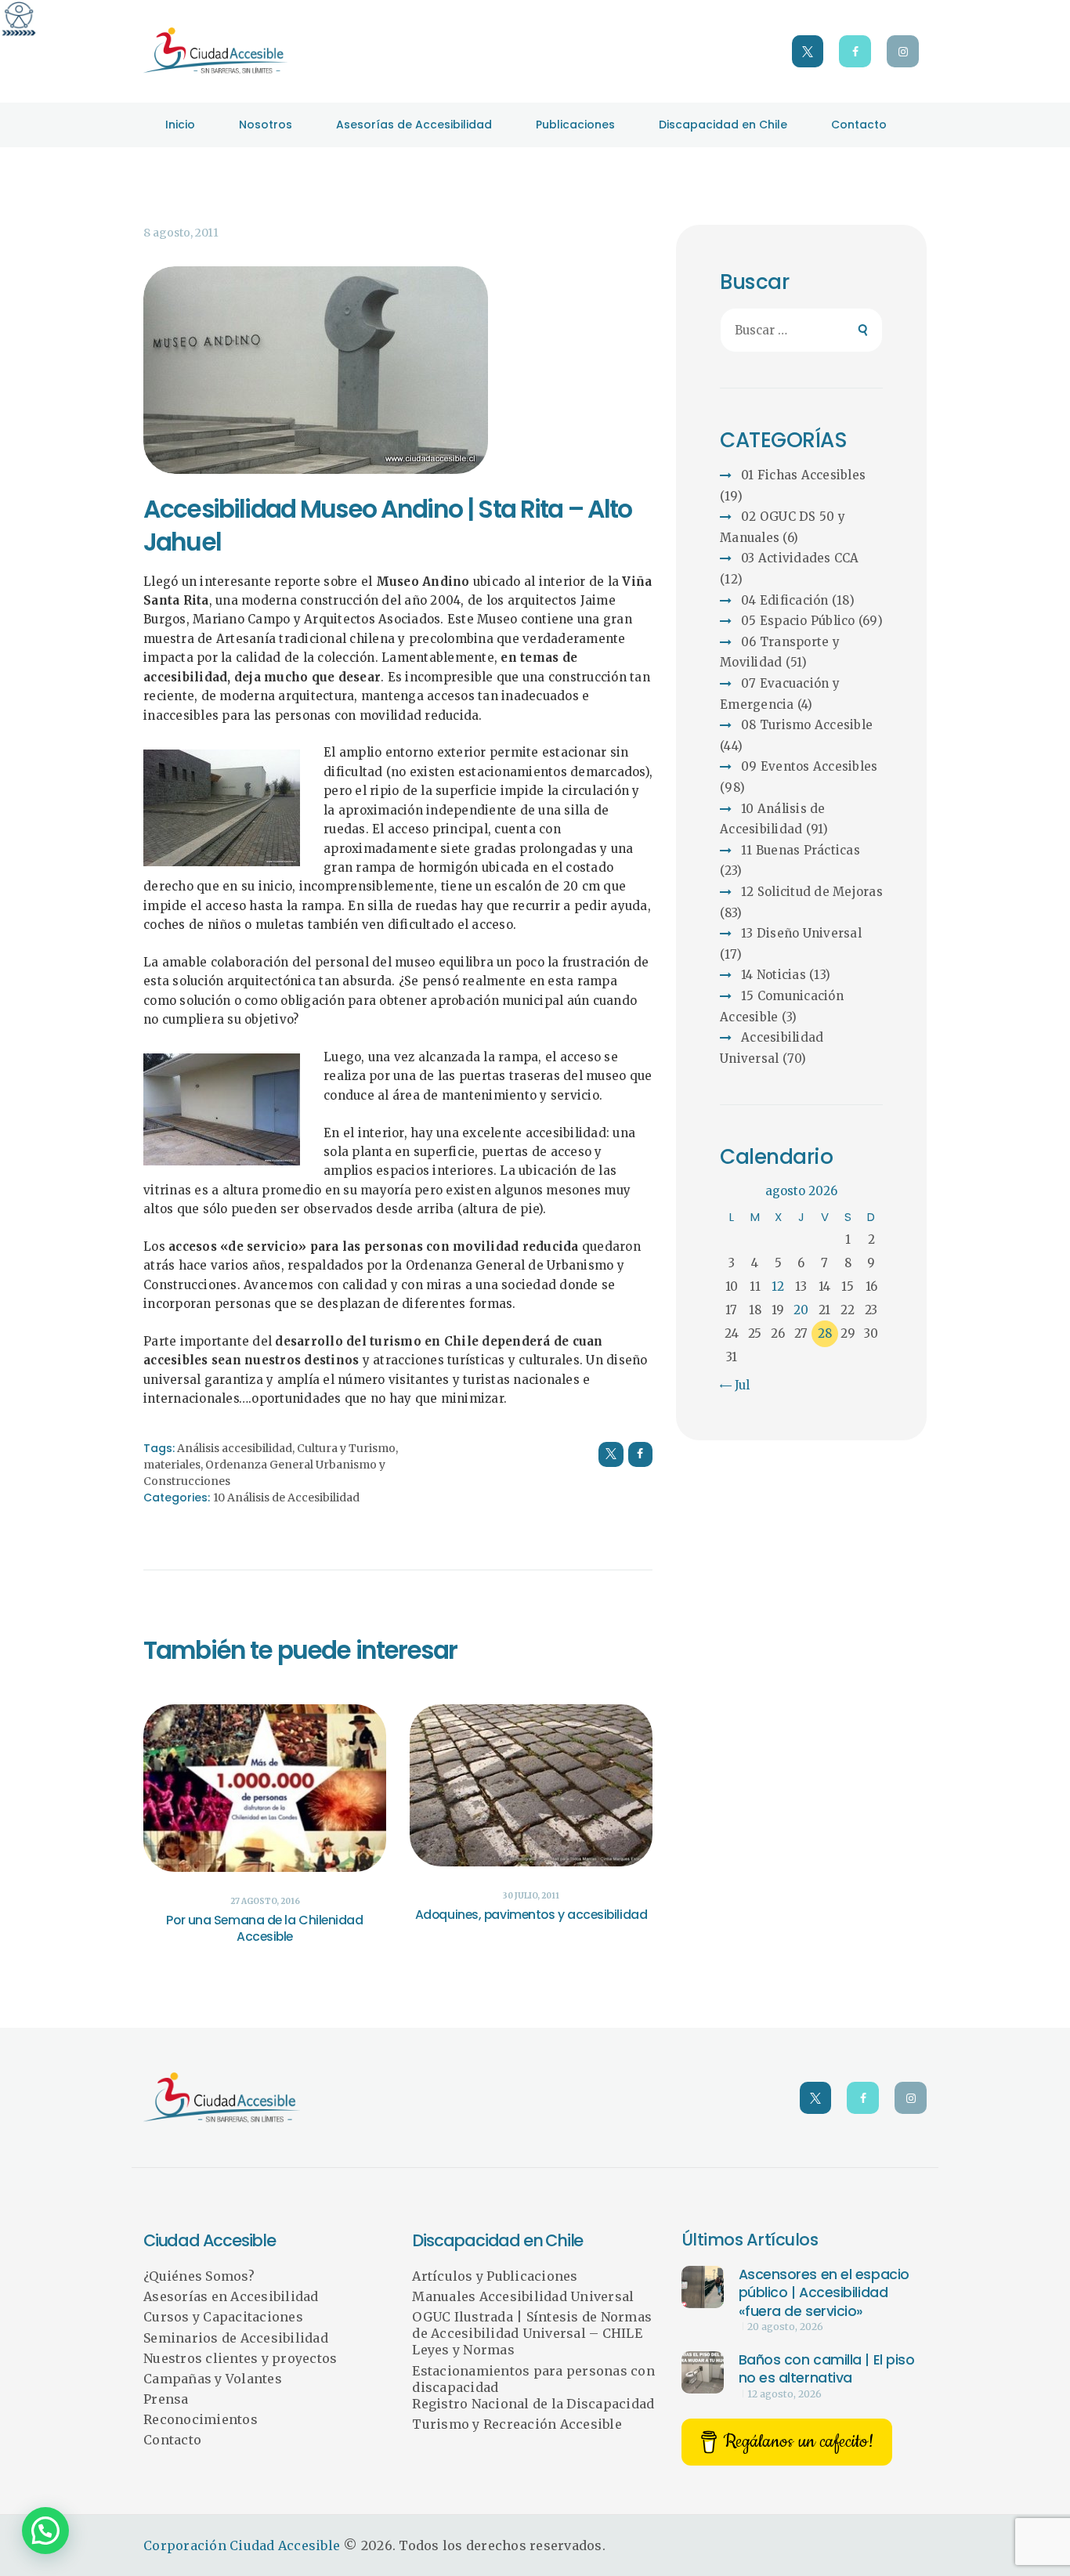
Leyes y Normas (463, 2350)
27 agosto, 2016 (265, 1901)
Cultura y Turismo (346, 1448)
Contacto (172, 2440)
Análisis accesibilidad (235, 1448)
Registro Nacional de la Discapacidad (533, 2404)
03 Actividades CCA (800, 558)
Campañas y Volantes (213, 2379)
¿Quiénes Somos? (199, 2276)
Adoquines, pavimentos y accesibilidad (531, 1915)
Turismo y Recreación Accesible (517, 2424)
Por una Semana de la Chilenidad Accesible (264, 1929)
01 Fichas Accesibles (803, 475)
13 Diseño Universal (801, 933)
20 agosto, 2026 (785, 2327)
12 (778, 1286)
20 (801, 1310)
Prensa (166, 2399)
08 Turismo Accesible (807, 725)
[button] (45, 2531)
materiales (172, 1465)
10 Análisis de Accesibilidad (286, 1498)
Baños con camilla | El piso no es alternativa (827, 2369)
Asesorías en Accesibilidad (231, 2296)
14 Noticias (774, 975)
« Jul (737, 1385)
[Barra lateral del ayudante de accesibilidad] (19, 19)
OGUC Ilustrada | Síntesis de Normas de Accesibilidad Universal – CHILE (532, 2325)
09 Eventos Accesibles (809, 766)
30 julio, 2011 (531, 1896)
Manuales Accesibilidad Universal (523, 2296)
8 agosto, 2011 (181, 233)
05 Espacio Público (798, 621)
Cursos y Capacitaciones (223, 2317)
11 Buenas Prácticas (801, 850)
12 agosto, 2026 (784, 2394)
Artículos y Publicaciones (495, 2276)
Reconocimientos (201, 2419)
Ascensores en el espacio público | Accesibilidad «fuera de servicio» (824, 2293)
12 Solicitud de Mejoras (812, 892)
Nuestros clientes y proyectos (240, 2358)
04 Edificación (785, 600)
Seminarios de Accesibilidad (236, 2338)
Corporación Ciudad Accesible (242, 2545)
